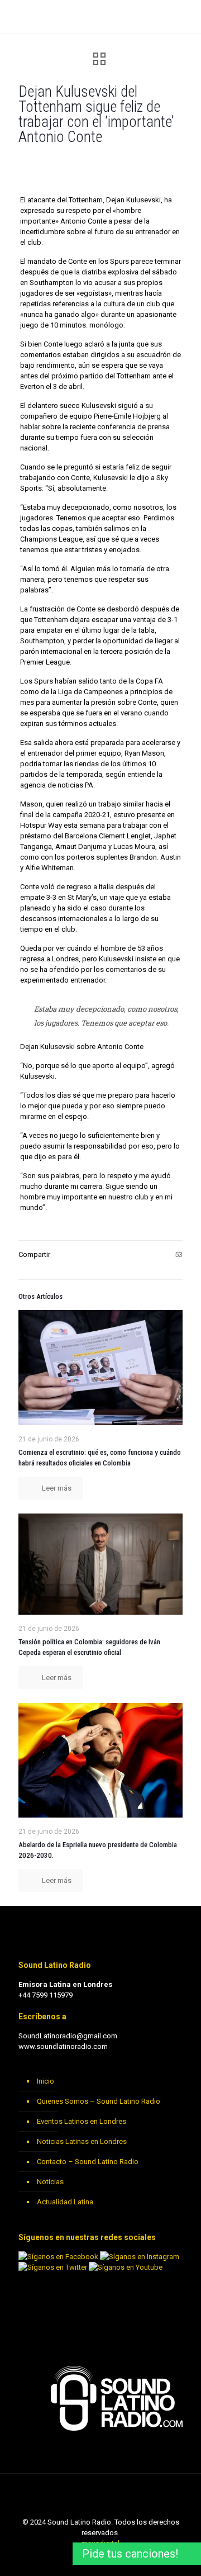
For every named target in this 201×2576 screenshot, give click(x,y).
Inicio (46, 2081)
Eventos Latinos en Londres (82, 2121)
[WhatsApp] (71, 2559)
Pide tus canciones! (130, 2554)
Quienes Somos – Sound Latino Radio (99, 2101)
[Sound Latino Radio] (37, 17)
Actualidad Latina (65, 2202)
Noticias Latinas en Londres (82, 2141)
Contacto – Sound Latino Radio (88, 2162)
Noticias (50, 2182)
